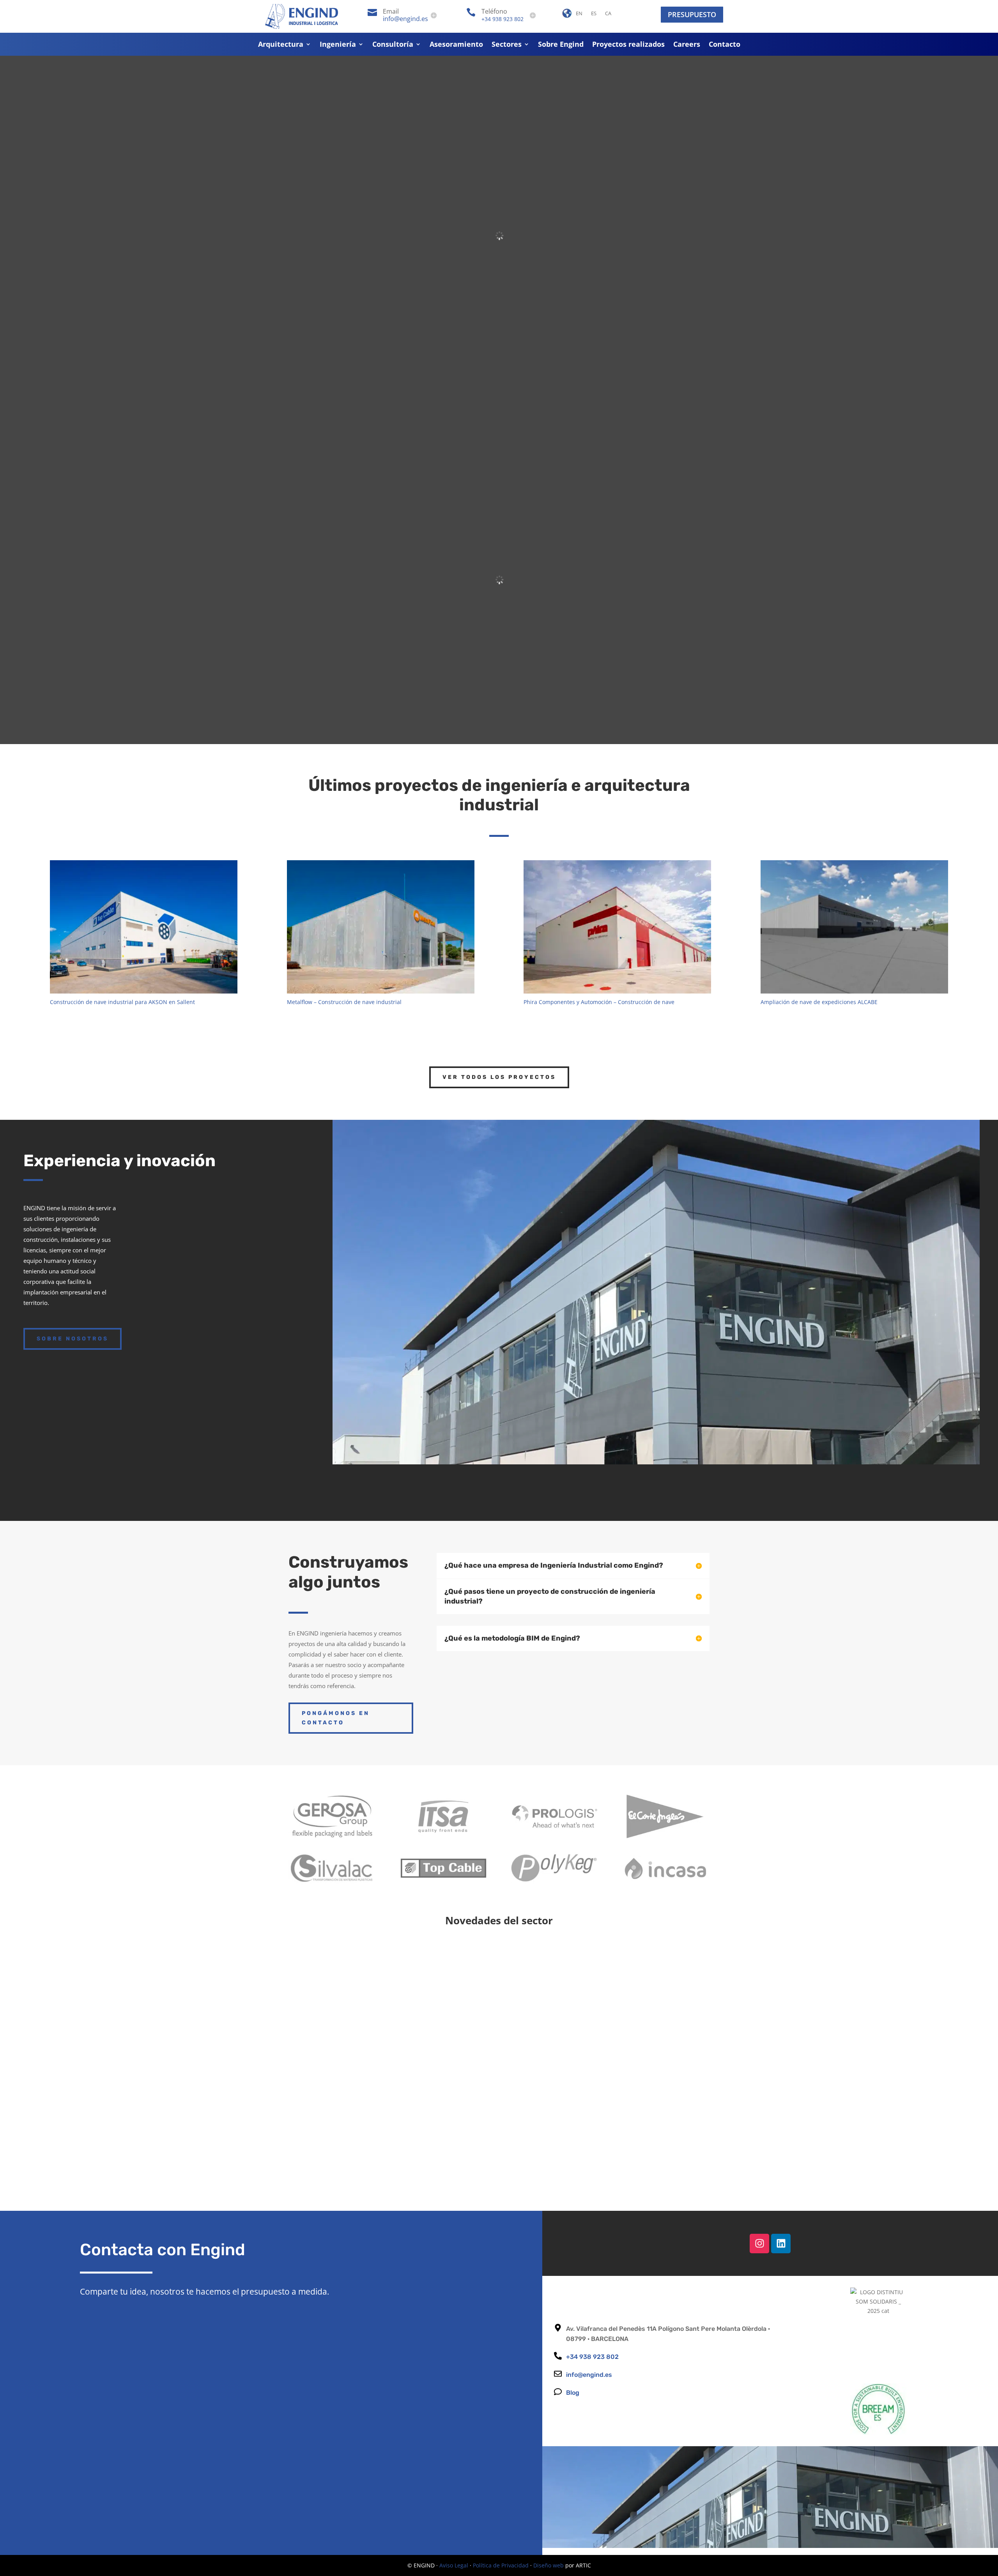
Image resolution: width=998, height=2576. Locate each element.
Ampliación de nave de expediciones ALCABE (819, 1002)
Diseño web (549, 2565)
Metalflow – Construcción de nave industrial (344, 1002)
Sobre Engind (561, 45)
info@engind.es (405, 19)
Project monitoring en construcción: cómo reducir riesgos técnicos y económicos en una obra (483, 2128)
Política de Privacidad (501, 2565)
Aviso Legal (454, 2565)
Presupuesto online (832, 1491)
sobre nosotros (73, 1339)
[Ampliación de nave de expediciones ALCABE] (854, 927)
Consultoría (393, 45)
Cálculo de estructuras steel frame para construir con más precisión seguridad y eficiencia (476, 1976)
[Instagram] (759, 2244)
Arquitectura (281, 45)
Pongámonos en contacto (336, 1718)
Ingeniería (338, 45)
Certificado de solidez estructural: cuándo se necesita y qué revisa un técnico (450, 2052)
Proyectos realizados (628, 45)
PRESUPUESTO (692, 14)
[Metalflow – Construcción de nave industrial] (381, 927)
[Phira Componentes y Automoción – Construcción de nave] (617, 927)
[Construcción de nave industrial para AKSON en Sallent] (144, 927)
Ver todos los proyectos (499, 1077)
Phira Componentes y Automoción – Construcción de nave (599, 1002)
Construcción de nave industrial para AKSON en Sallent (122, 1002)
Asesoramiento (456, 45)
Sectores (507, 45)
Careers (687, 45)
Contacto (725, 45)
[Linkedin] (781, 2244)
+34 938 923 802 (503, 19)
